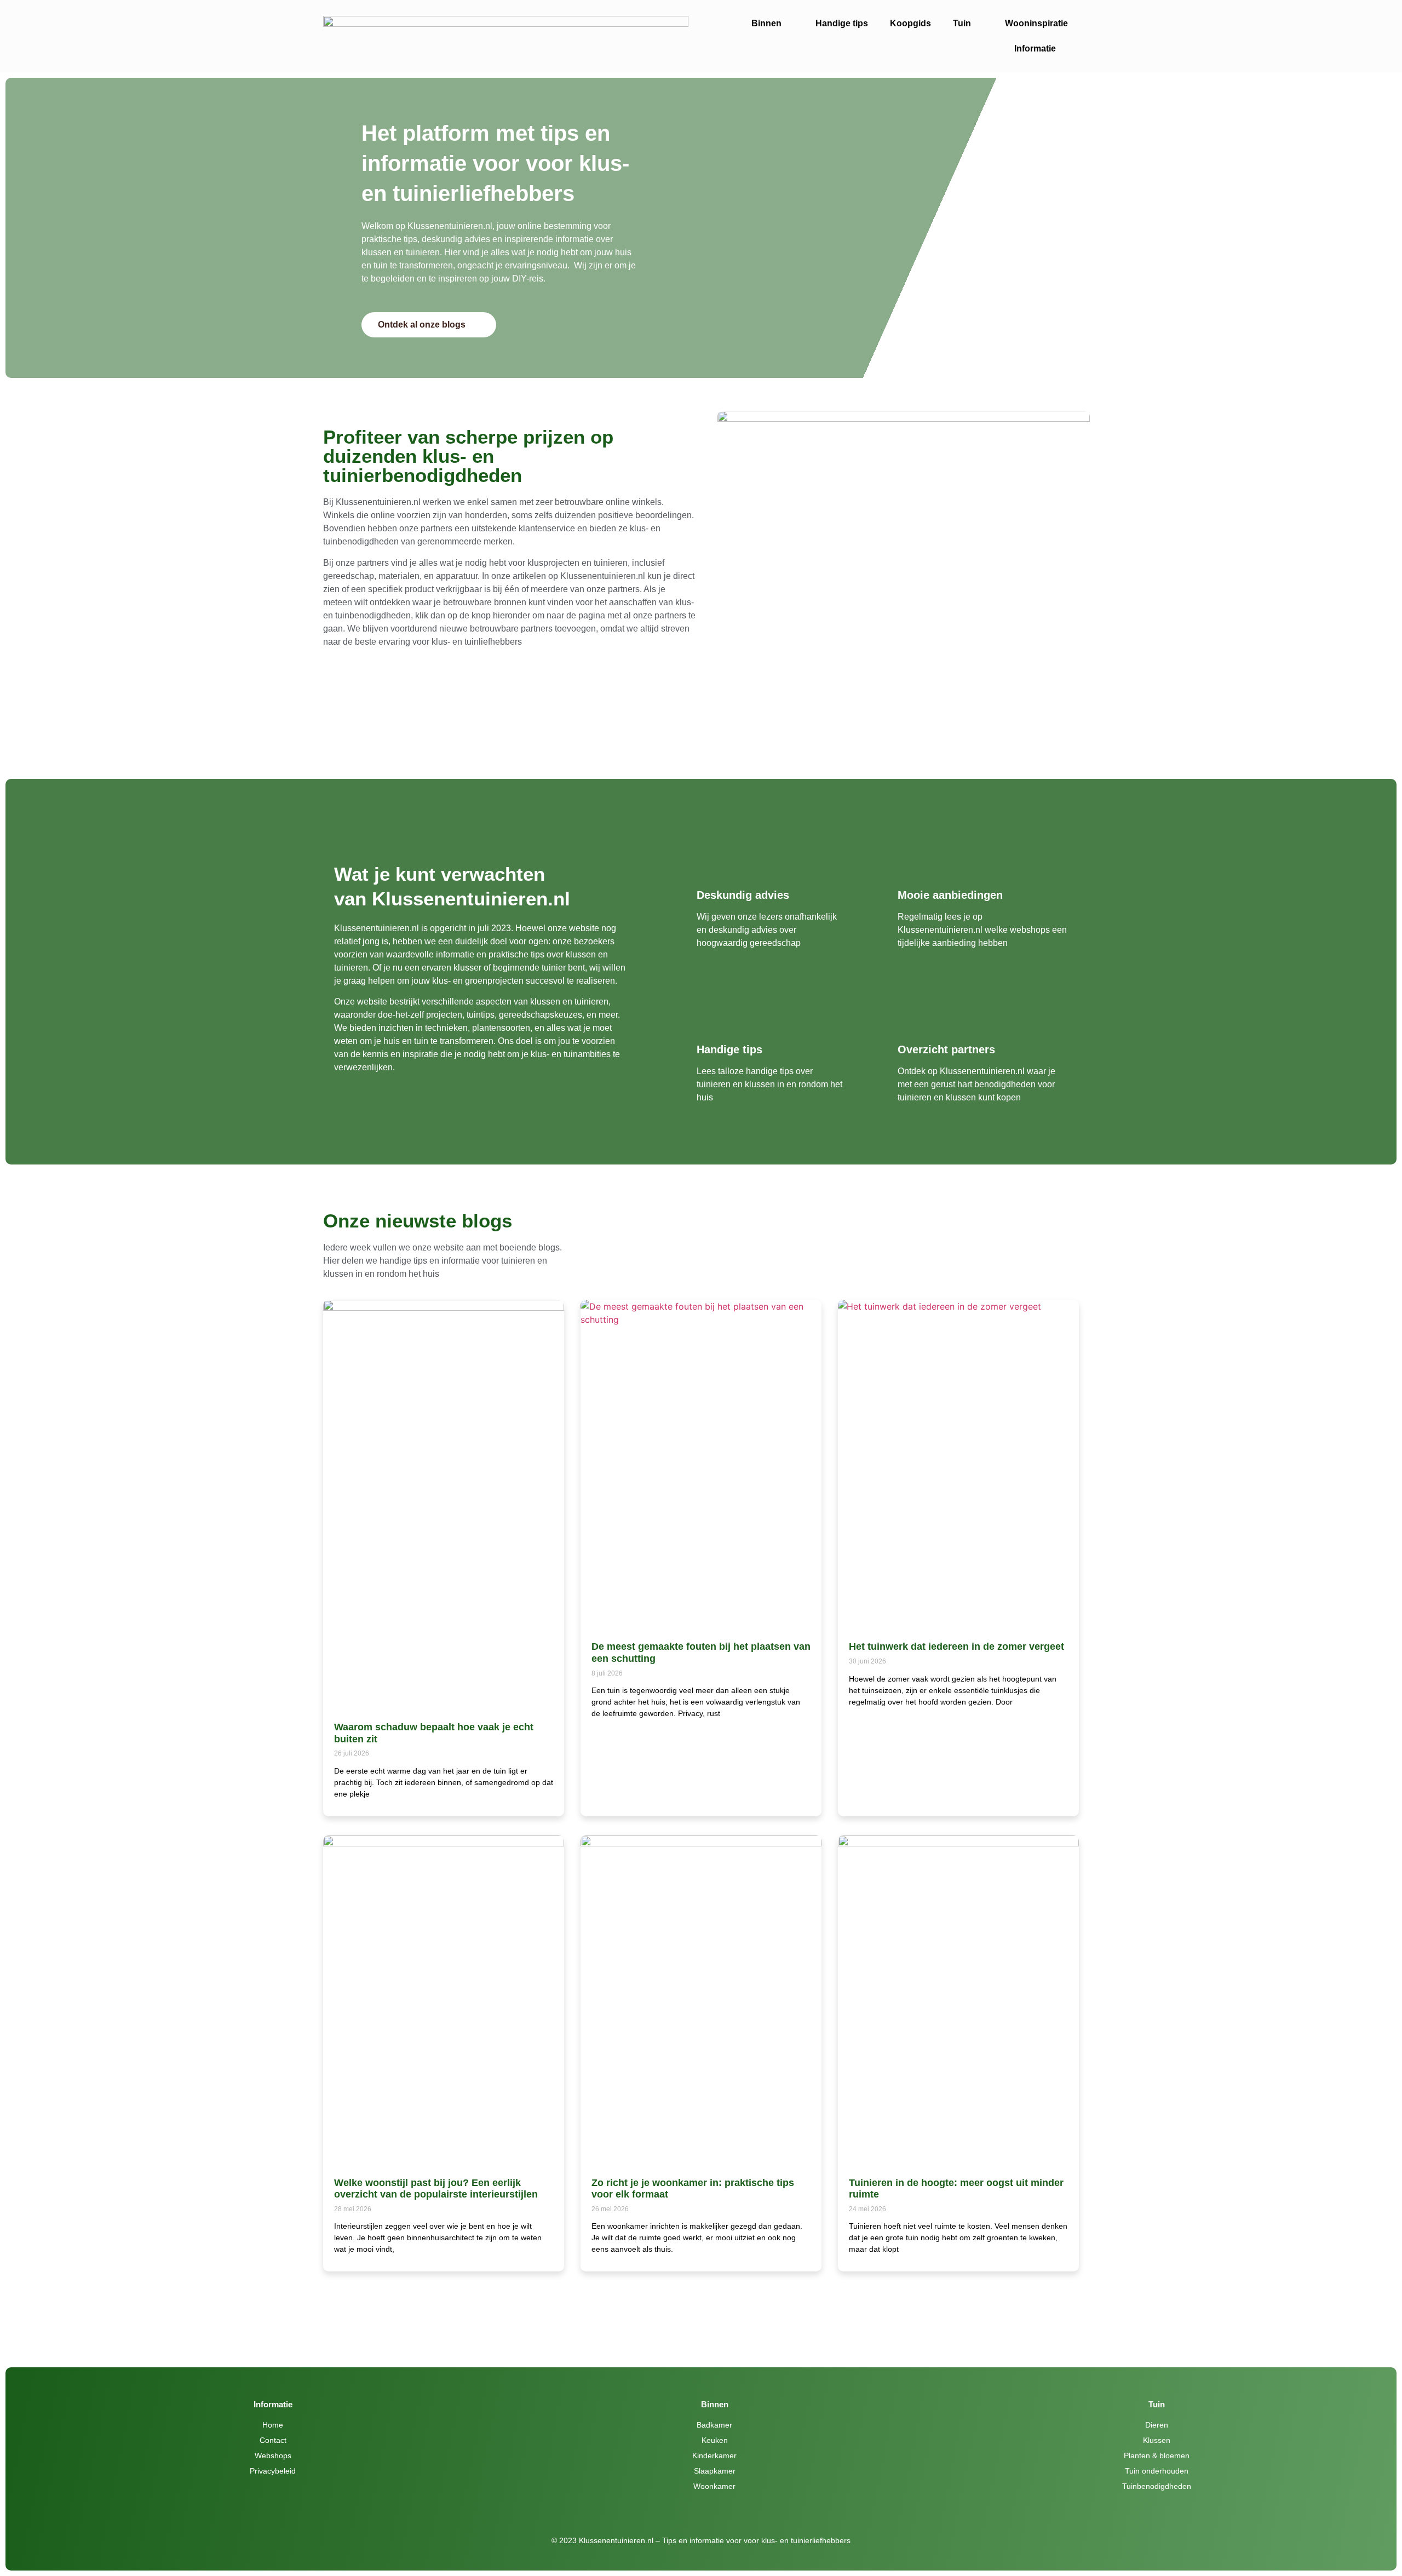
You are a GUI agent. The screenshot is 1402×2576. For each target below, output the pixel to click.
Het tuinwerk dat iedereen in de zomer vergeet (956, 1646)
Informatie (1035, 48)
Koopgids (910, 23)
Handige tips (842, 23)
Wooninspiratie (1036, 23)
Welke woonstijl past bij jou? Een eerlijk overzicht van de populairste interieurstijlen (436, 2189)
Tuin (962, 23)
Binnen (766, 23)
